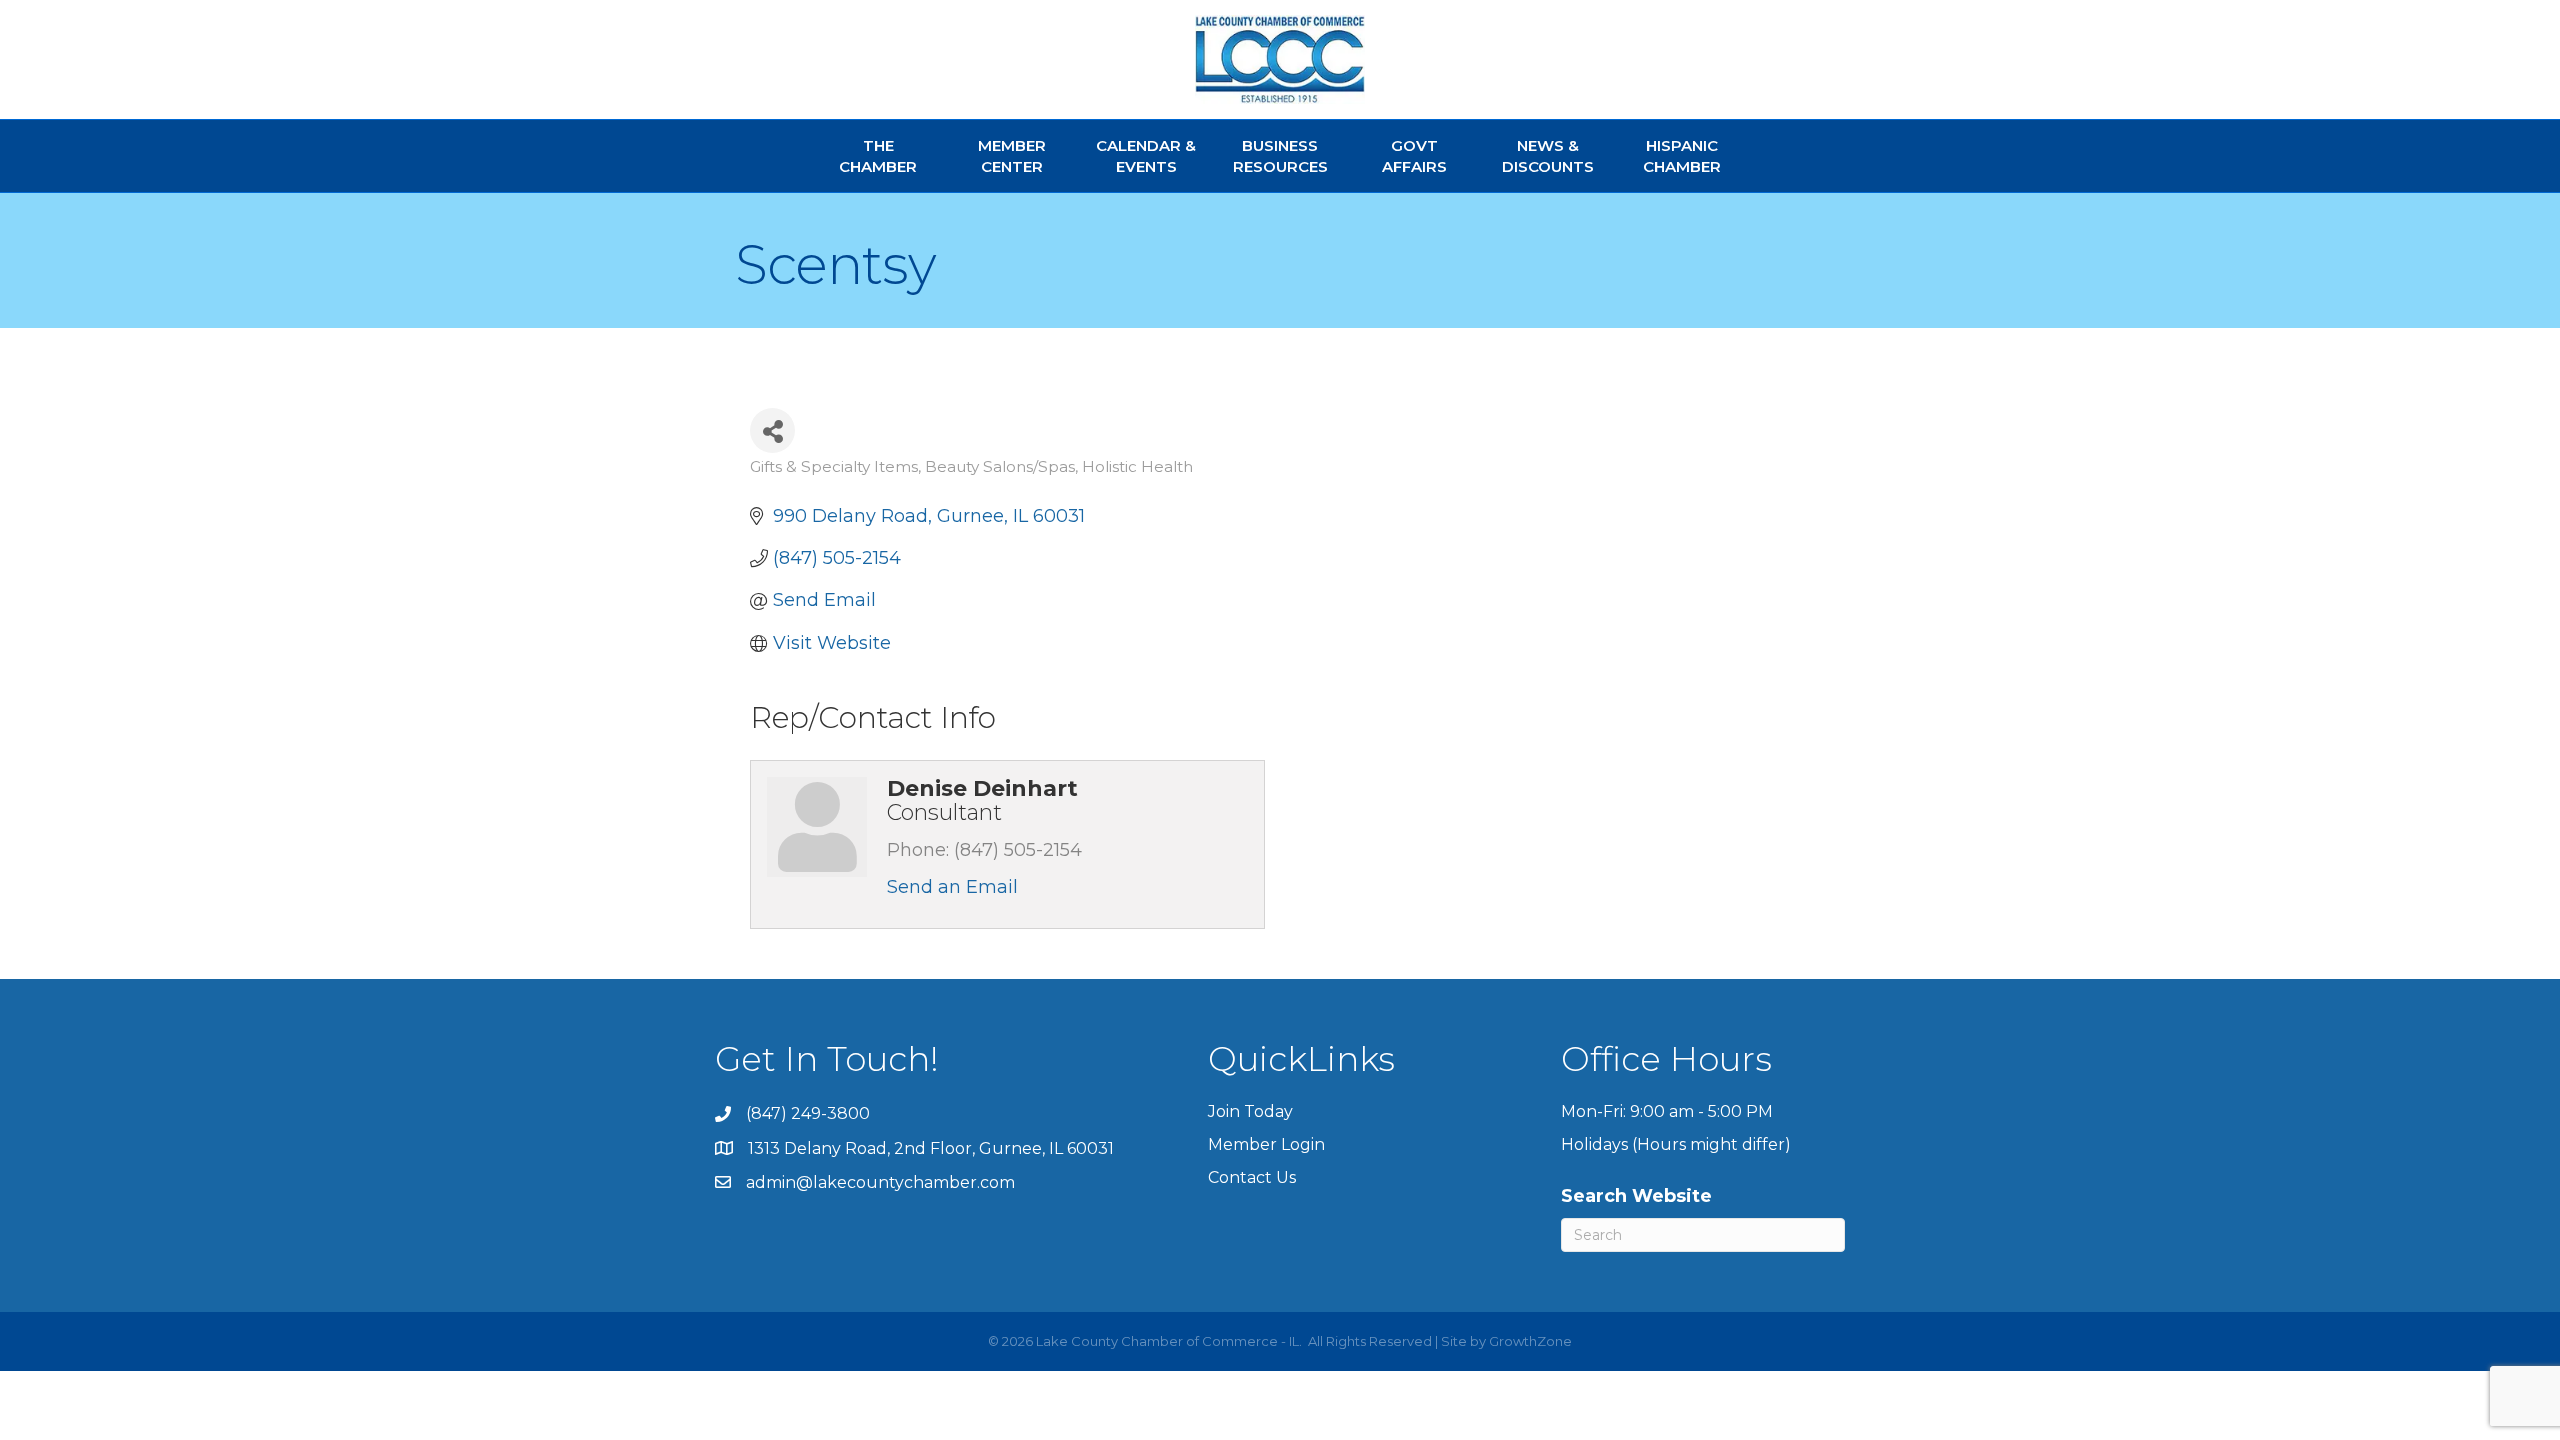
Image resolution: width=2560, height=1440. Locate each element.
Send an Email (952, 887)
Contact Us (1252, 1177)
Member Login (1266, 1144)
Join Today (1250, 1111)
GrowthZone (1530, 1341)
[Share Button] (772, 430)
